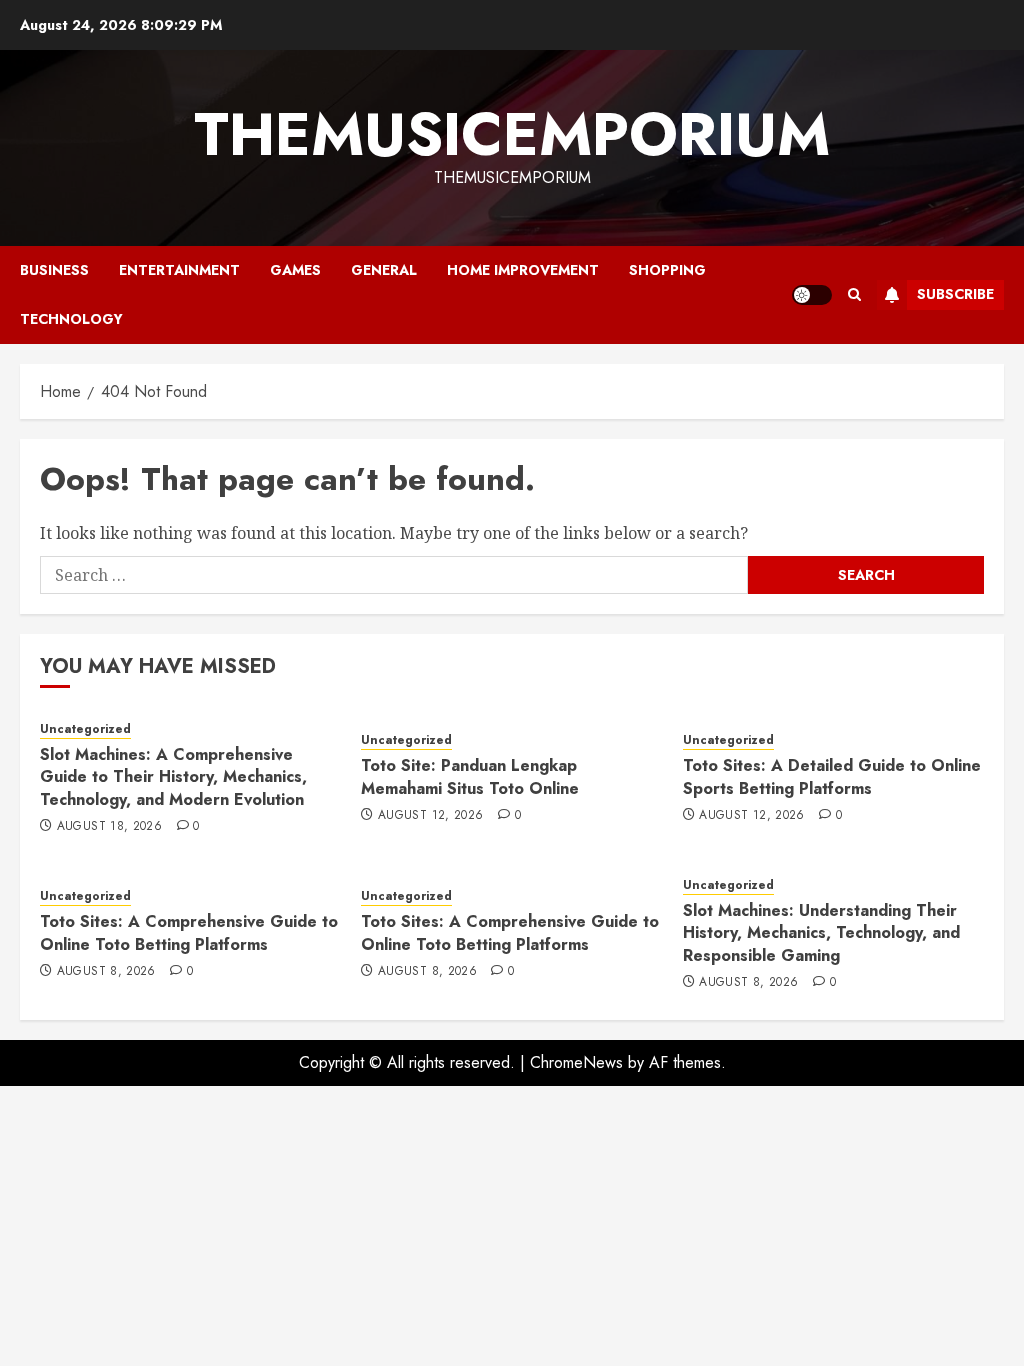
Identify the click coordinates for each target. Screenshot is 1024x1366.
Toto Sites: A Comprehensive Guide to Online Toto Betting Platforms (189, 932)
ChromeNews (576, 1062)
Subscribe (955, 294)
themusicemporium (512, 134)
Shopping (667, 270)
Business (54, 270)
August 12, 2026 (430, 816)
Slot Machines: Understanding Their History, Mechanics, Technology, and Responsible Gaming (821, 933)
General (384, 270)
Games (295, 270)
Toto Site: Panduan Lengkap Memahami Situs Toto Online (470, 776)
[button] (854, 294)
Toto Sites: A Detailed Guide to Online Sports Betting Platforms (832, 776)
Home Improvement (523, 270)
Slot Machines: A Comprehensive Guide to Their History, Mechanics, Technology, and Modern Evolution (173, 777)
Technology (71, 319)
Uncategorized (85, 729)
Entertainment (179, 270)
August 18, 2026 (109, 827)
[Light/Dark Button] (812, 295)
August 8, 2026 (106, 972)
